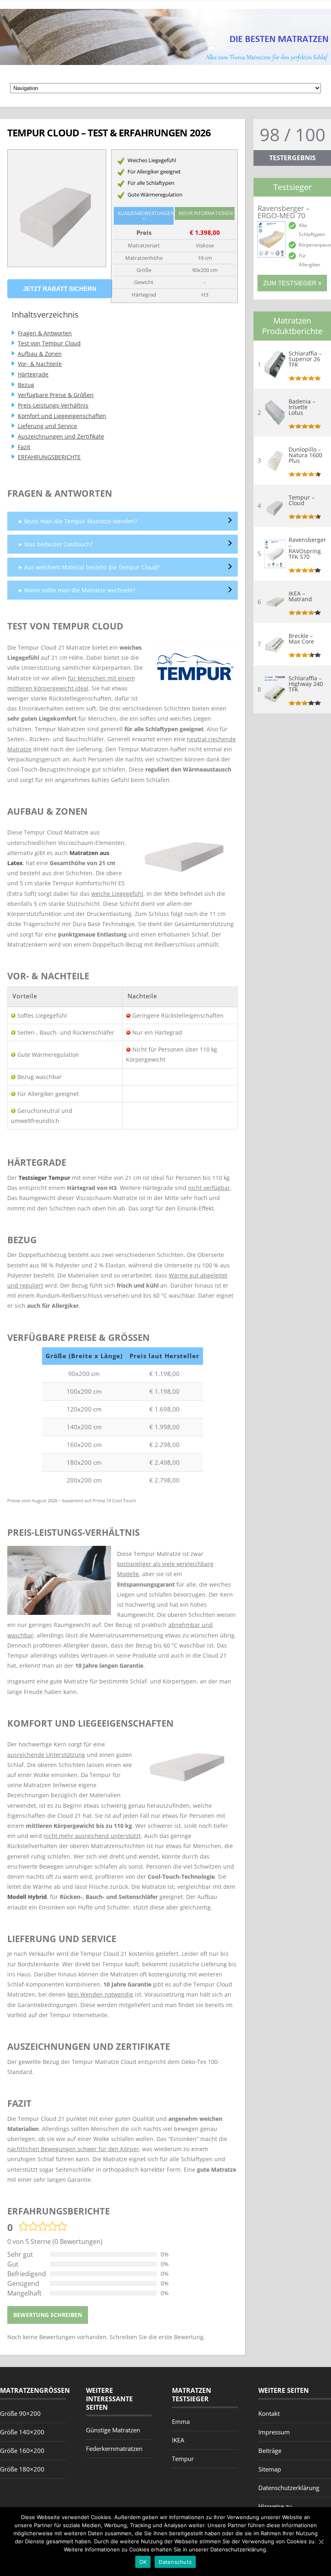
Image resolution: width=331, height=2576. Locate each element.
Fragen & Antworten (45, 333)
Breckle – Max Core (301, 639)
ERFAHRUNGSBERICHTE (49, 457)
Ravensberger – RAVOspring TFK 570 (306, 548)
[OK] (321, 2542)
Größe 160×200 (22, 2451)
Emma (181, 2421)
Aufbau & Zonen (40, 354)
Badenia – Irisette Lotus (302, 407)
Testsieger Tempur (44, 1178)
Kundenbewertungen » (146, 216)
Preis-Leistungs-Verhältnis (53, 405)
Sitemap (270, 2469)
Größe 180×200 (22, 2469)
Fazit (24, 447)
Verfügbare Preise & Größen (56, 395)
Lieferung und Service (47, 426)
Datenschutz (175, 2562)
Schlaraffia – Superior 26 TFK (305, 359)
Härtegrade (33, 374)
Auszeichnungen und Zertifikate (61, 436)
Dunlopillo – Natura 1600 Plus (305, 455)
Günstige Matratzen (113, 2430)
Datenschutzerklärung (289, 2488)
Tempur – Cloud (302, 500)
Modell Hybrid (27, 1897)
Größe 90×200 (20, 2413)
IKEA (178, 2440)
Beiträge (270, 2451)
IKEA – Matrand (300, 596)
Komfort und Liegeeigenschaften (62, 416)
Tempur (183, 2459)
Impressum (274, 2432)
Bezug (26, 385)
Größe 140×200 (22, 2432)
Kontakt (269, 2413)
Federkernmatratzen (114, 2448)
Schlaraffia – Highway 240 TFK (306, 684)
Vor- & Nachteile (40, 364)
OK (143, 2562)
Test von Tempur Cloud (49, 343)
